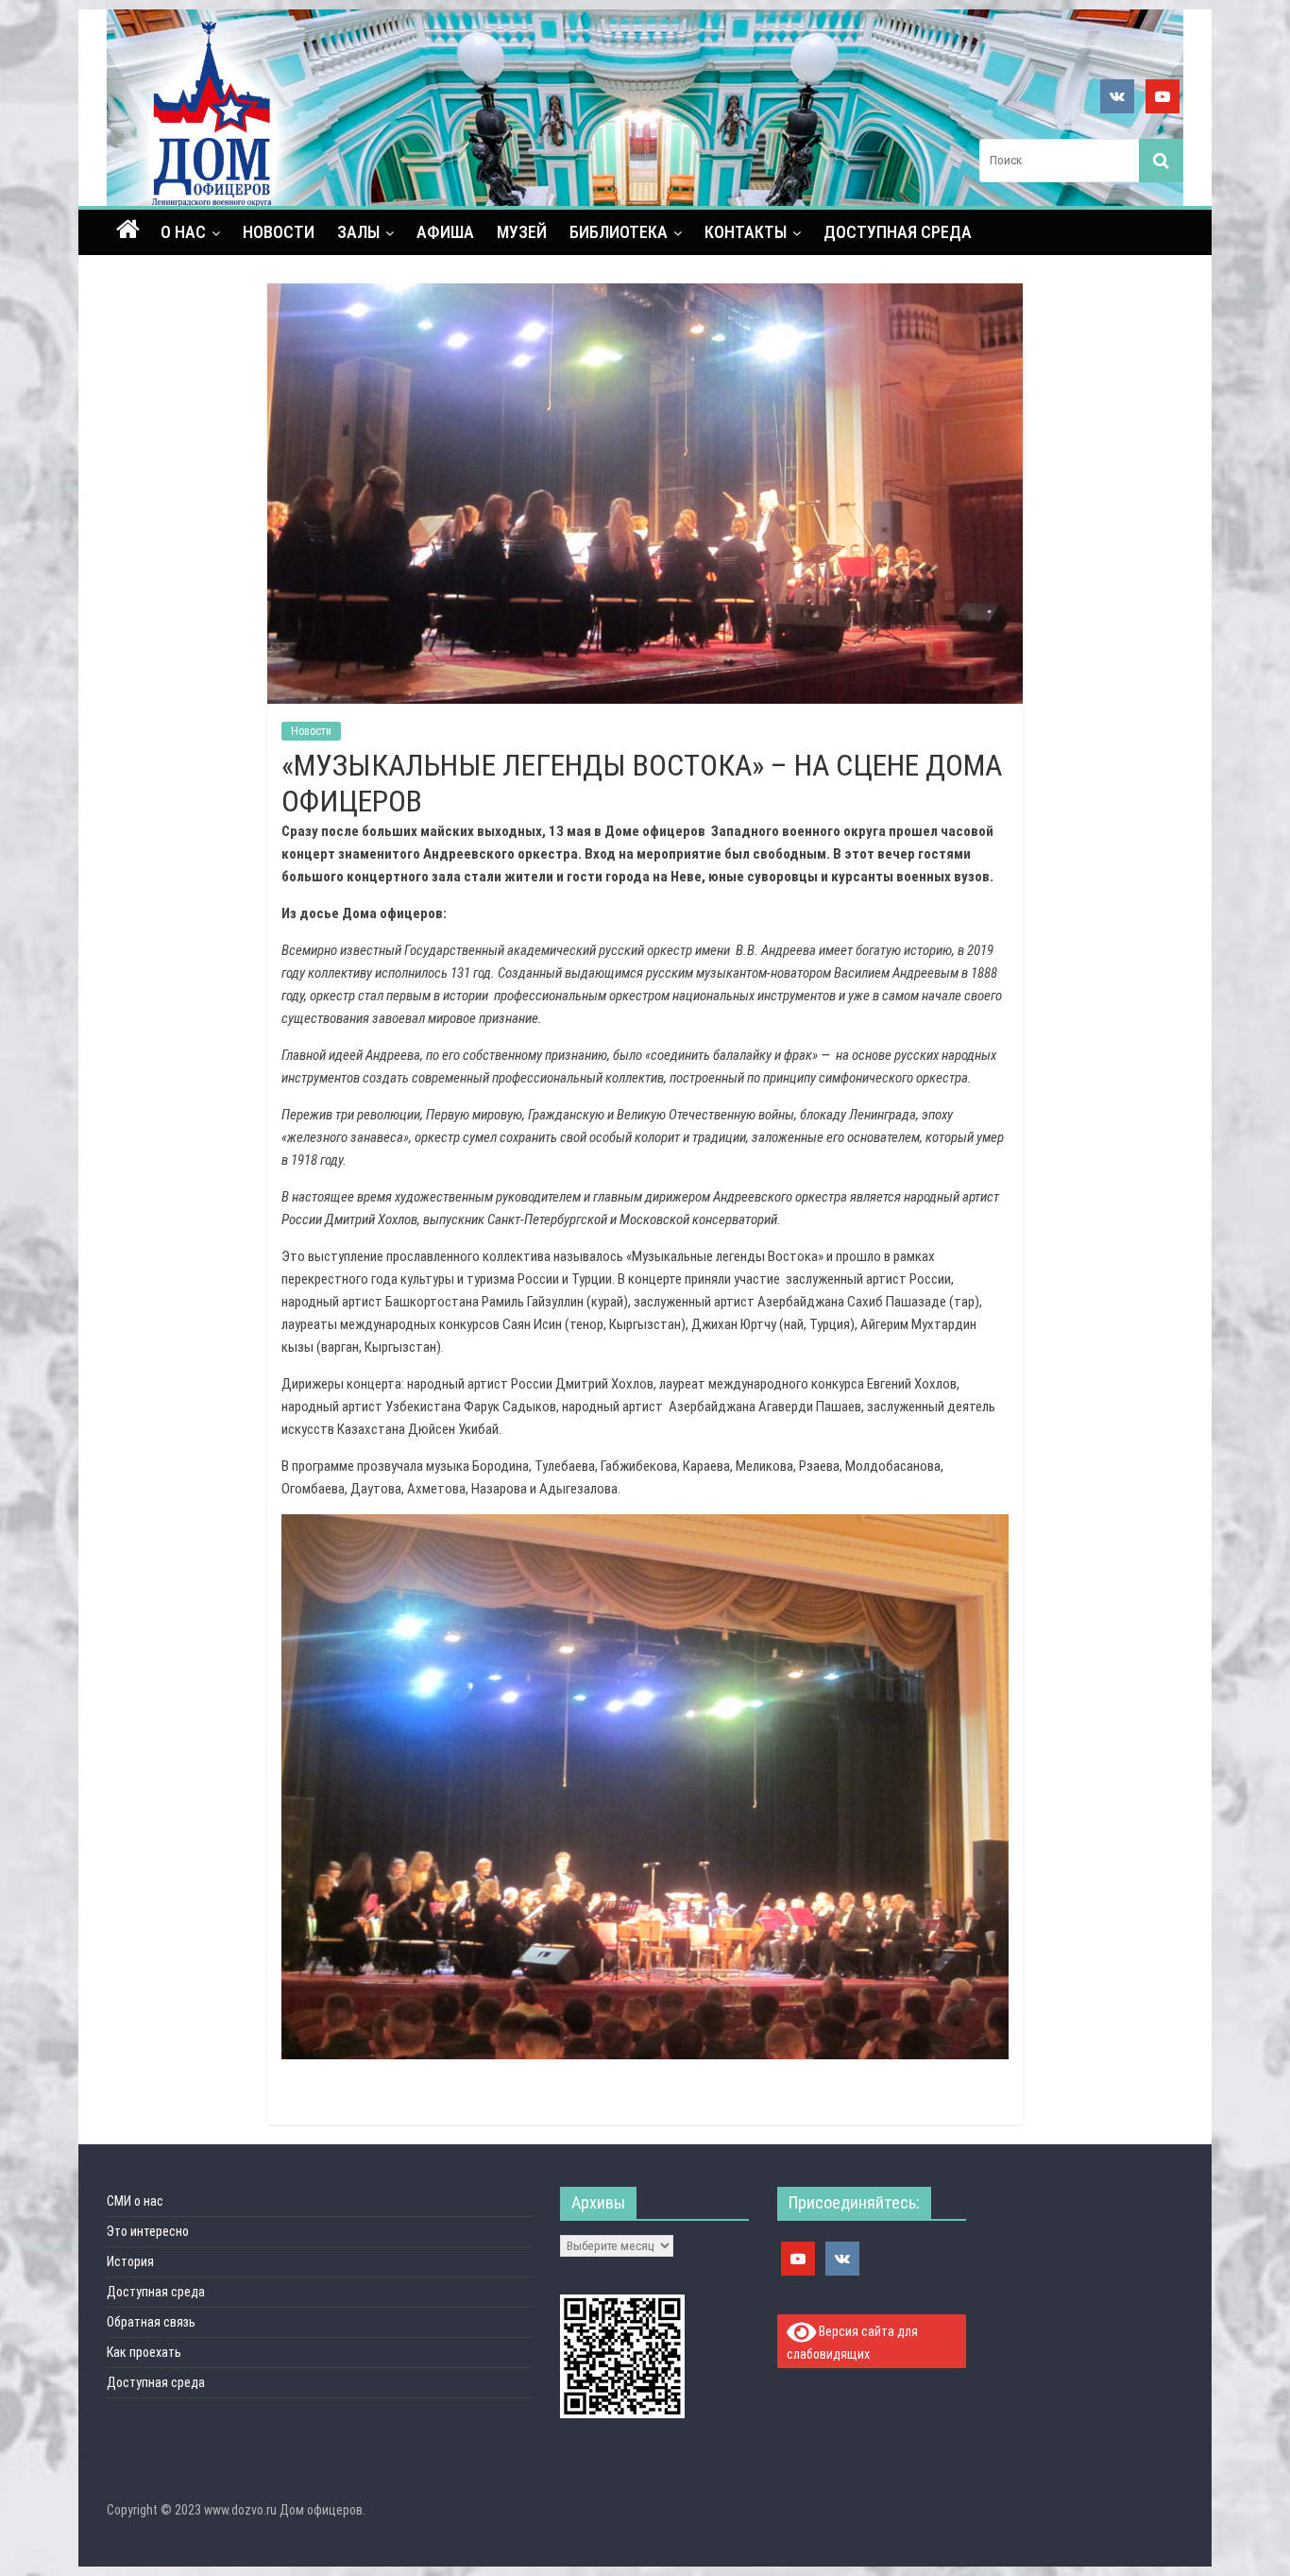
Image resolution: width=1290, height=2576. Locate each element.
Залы (358, 232)
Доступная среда (898, 232)
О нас (183, 232)
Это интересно (148, 2231)
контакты (746, 232)
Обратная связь (151, 2322)
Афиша (445, 232)
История (130, 2261)
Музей (522, 232)
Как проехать (144, 2352)
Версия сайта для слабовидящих (853, 2343)
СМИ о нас (135, 2201)
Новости (279, 232)
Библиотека (619, 232)
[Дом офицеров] (128, 231)
